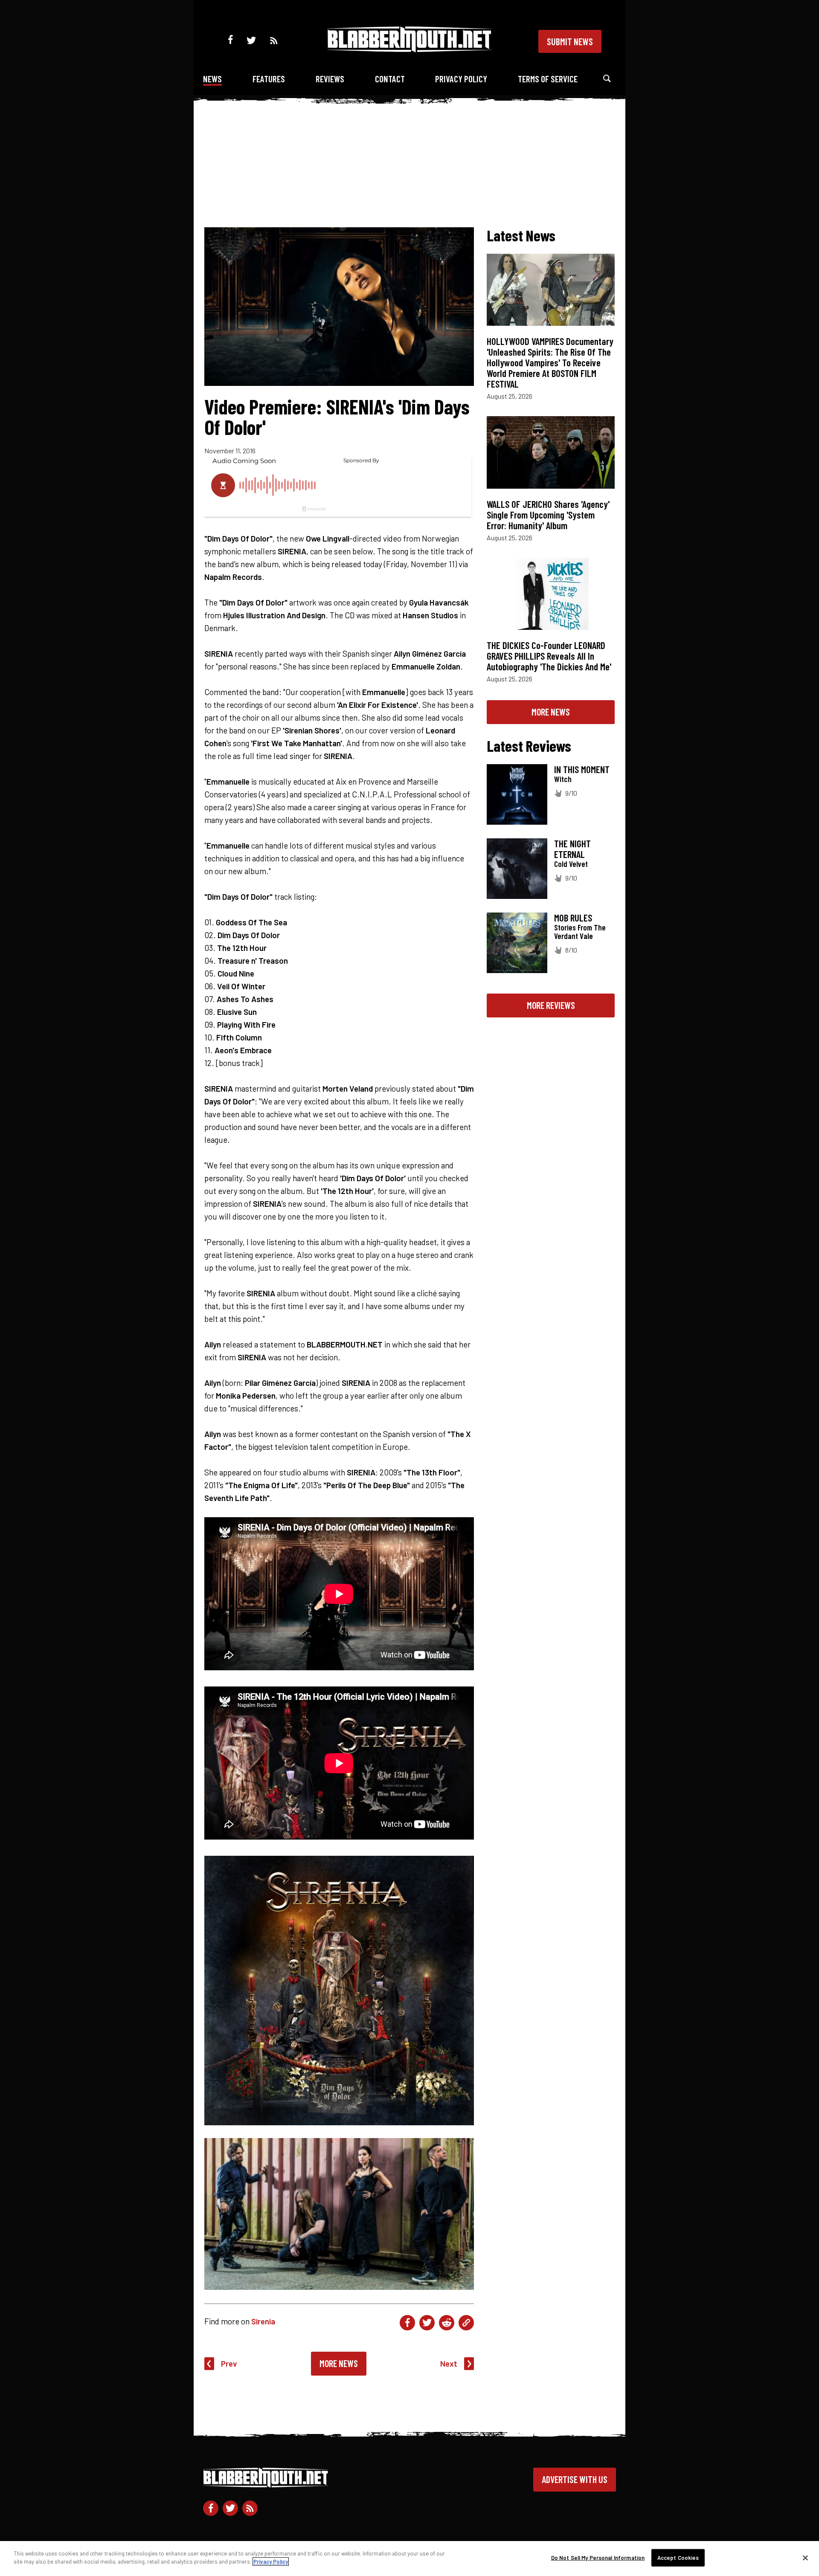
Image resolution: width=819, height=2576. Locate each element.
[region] (409, 2559)
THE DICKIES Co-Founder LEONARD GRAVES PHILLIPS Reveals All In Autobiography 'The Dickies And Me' (549, 656)
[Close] (805, 2558)
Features (269, 79)
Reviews (330, 79)
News (212, 79)
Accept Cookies (678, 2558)
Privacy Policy (461, 79)
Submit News (570, 41)
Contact (390, 79)
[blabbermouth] (409, 49)
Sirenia (263, 2321)
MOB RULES (573, 918)
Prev (229, 2363)
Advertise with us (575, 2479)
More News (339, 2363)
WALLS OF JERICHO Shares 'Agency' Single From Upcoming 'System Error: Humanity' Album (548, 515)
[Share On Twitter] (427, 2323)
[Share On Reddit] (447, 2323)
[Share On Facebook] (407, 2323)
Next (449, 2363)
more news (551, 712)
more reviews (551, 1005)
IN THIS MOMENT (582, 769)
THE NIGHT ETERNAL (572, 849)
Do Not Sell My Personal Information (598, 2558)
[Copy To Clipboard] (466, 2323)
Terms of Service (548, 79)
